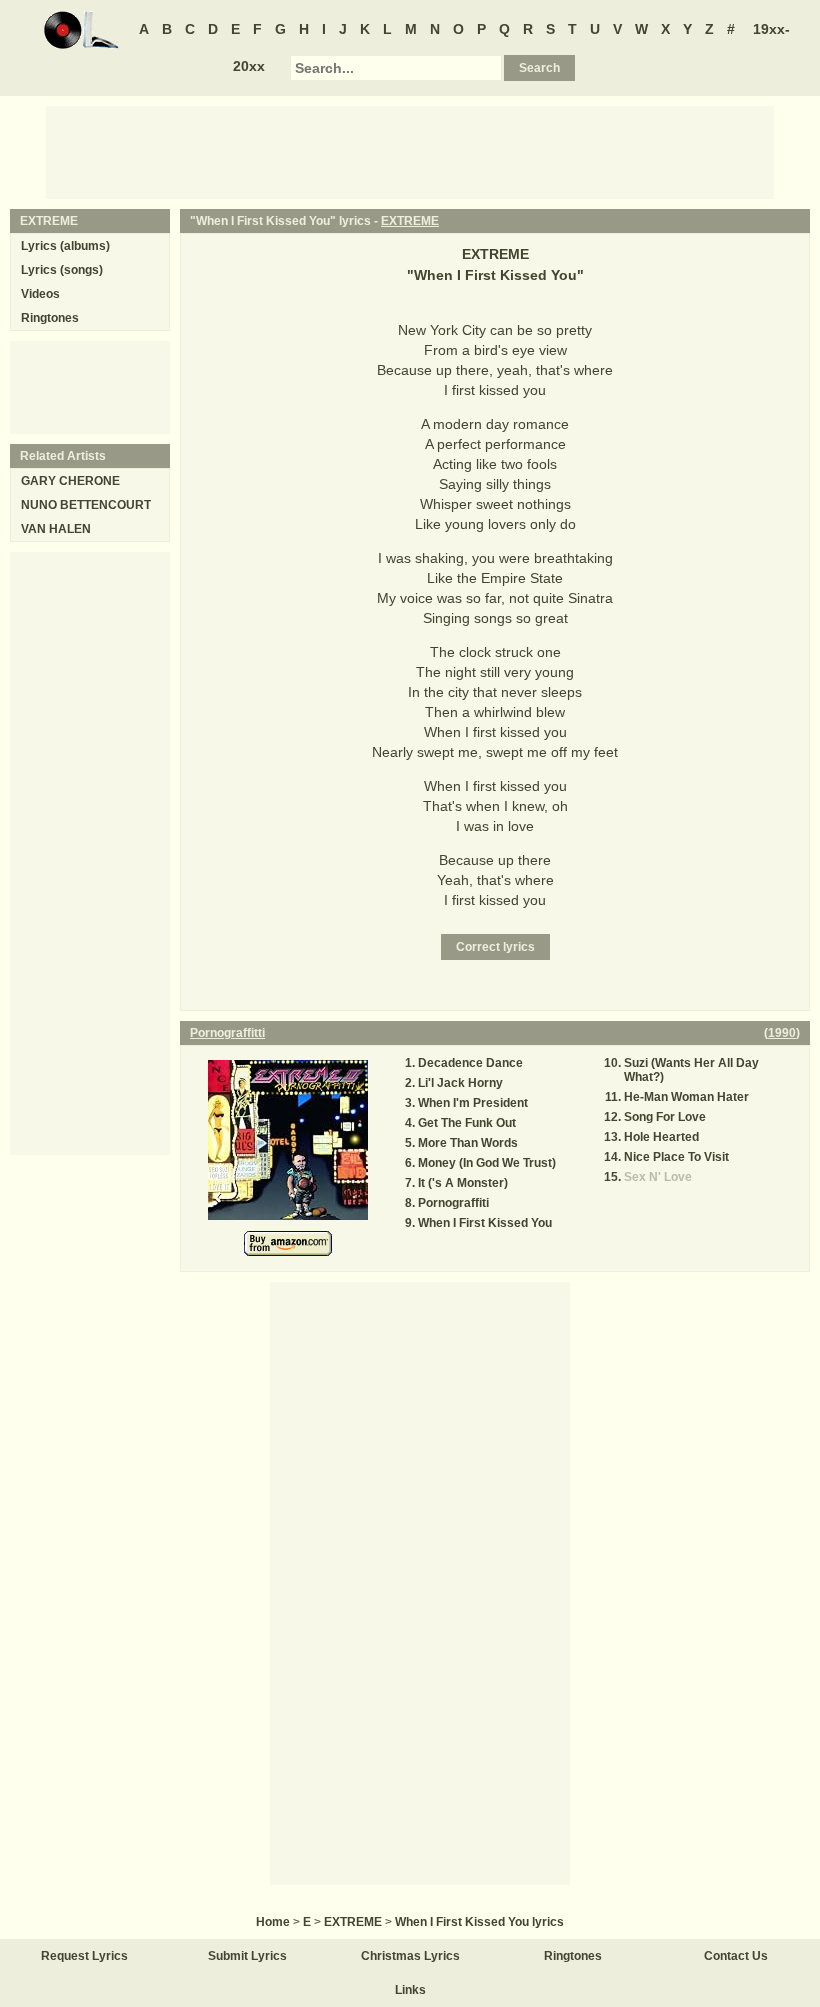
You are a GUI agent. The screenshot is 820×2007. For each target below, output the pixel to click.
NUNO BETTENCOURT (86, 505)
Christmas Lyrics (410, 1956)
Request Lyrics (84, 1956)
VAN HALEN (56, 529)
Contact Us (736, 1956)
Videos (40, 294)
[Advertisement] (410, 151)
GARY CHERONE (70, 481)
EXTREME (410, 221)
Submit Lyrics (247, 1956)
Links (410, 1990)
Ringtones (50, 318)
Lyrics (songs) (62, 270)
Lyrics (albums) (65, 246)
